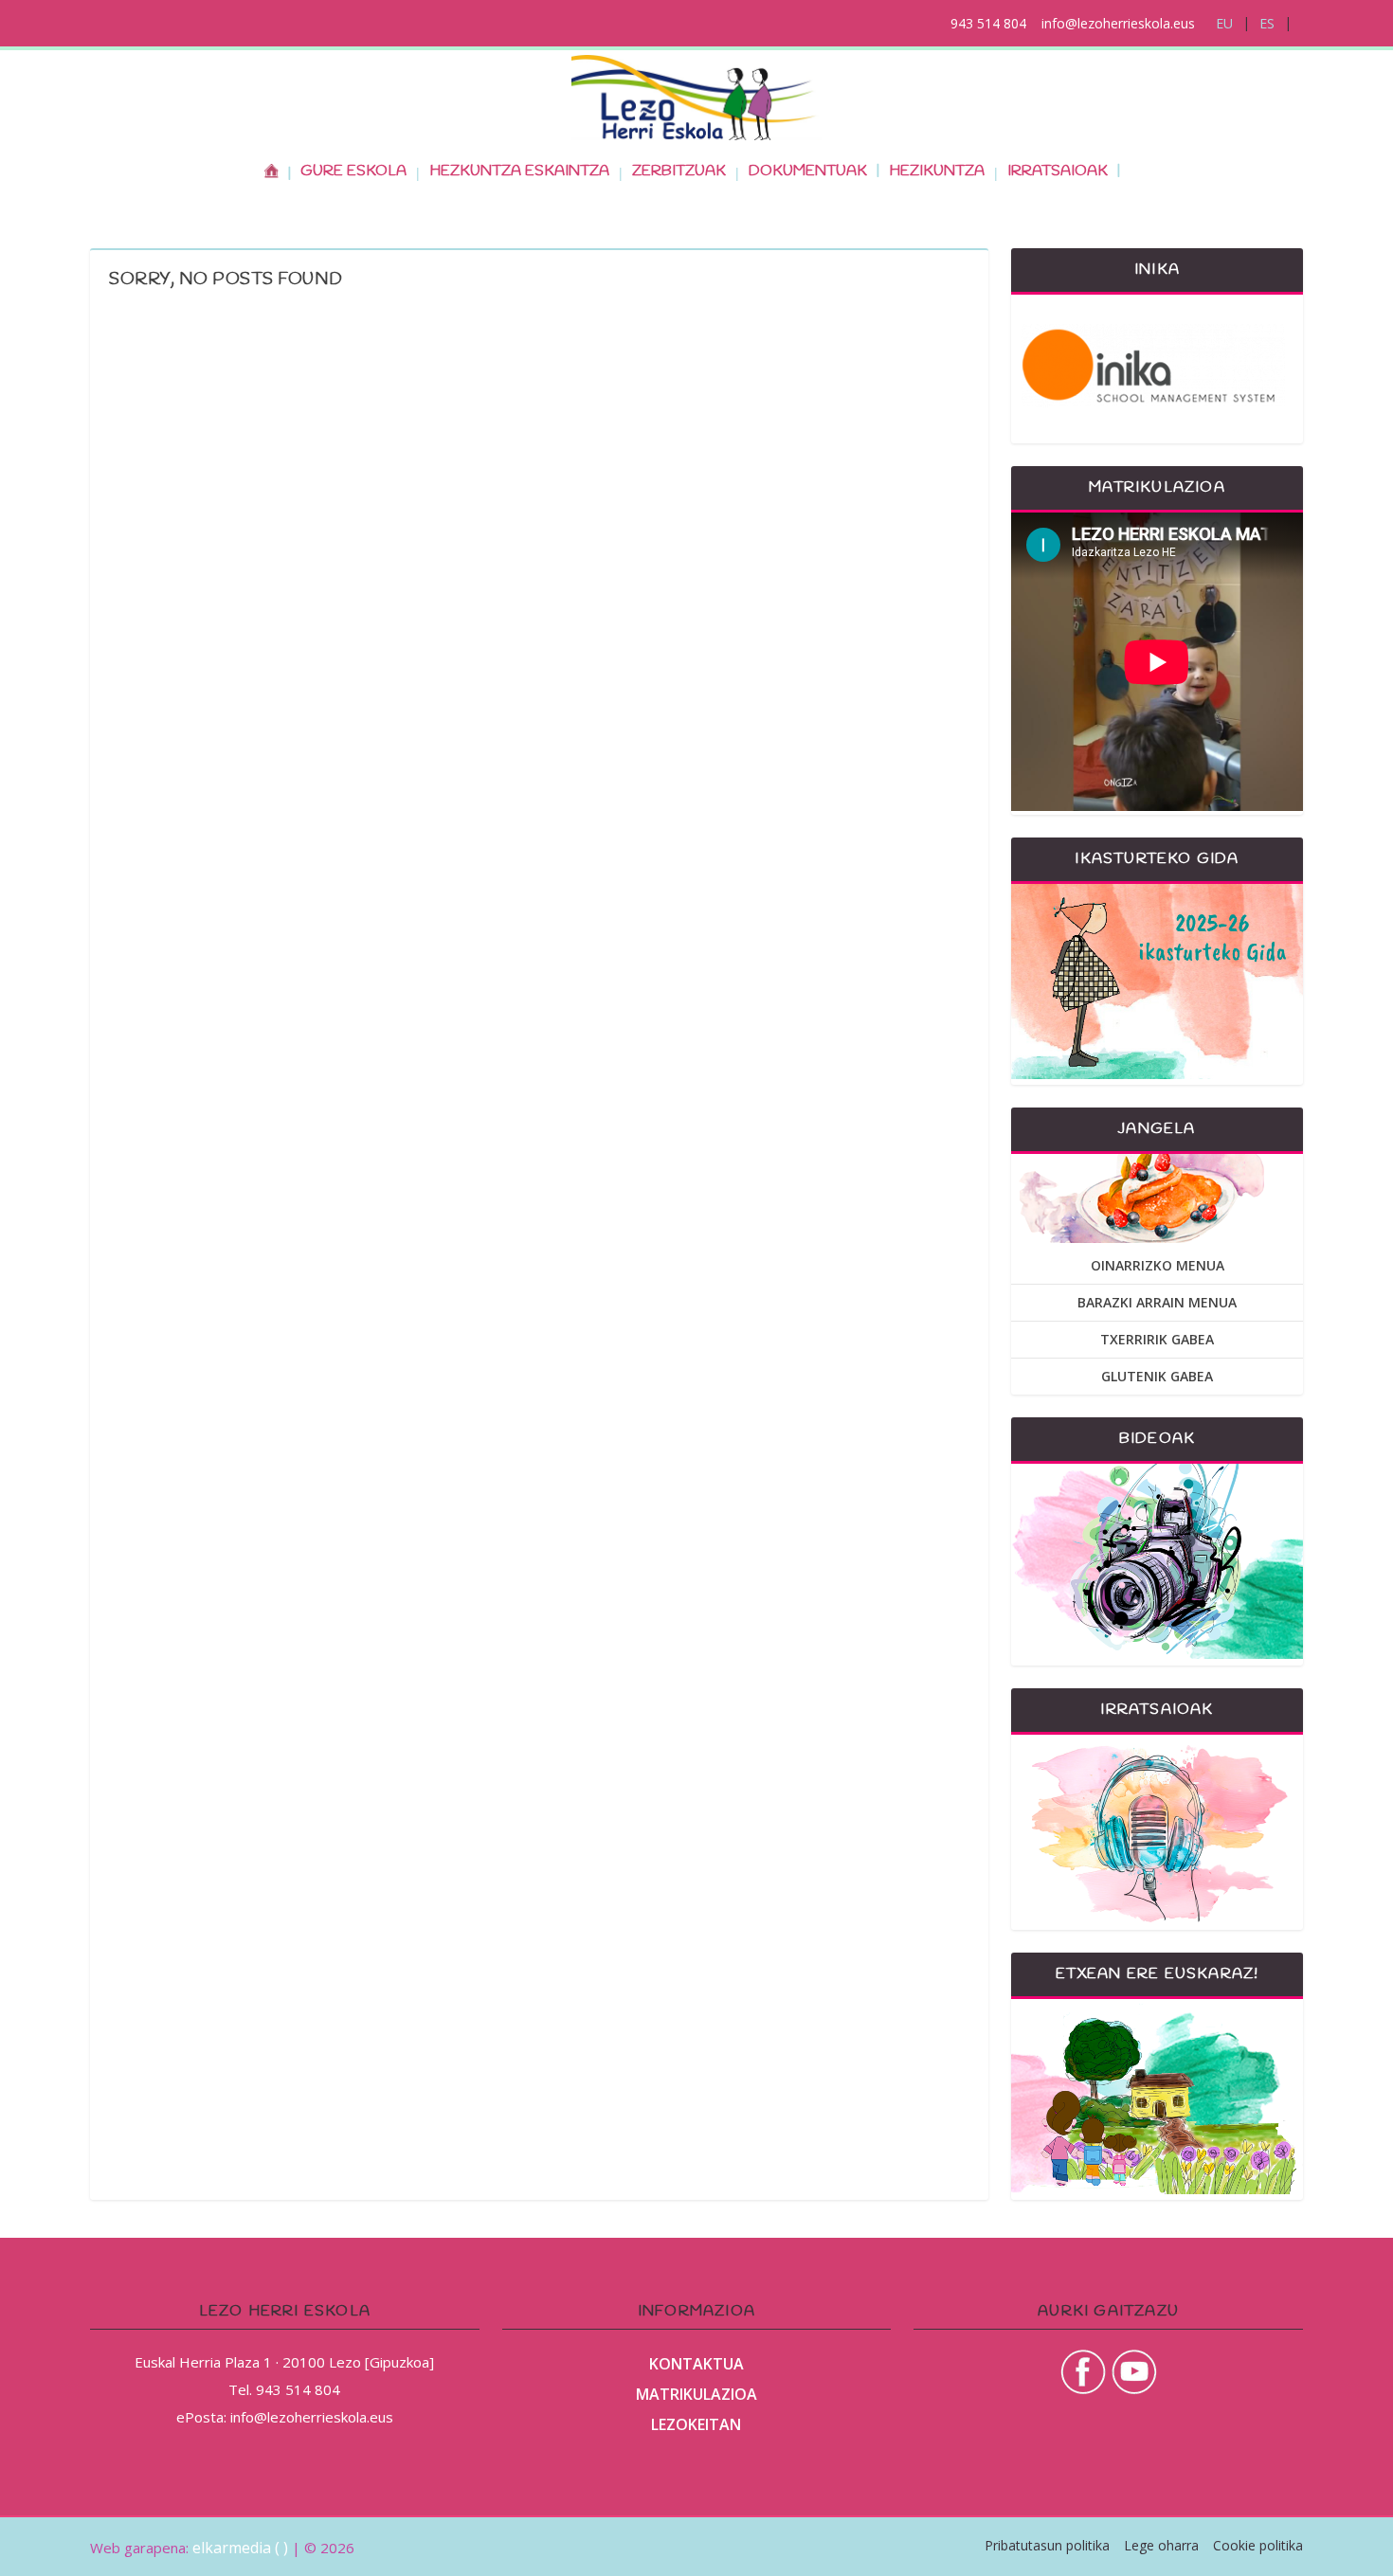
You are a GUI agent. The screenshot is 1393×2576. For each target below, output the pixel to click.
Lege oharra (1161, 2545)
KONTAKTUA (696, 2364)
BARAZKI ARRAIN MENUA (1157, 1302)
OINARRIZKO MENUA (1158, 1265)
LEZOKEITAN (696, 2424)
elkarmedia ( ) (240, 2548)
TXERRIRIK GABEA (1157, 1339)
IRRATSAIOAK (1058, 171)
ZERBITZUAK (679, 171)
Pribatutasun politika (1047, 2545)
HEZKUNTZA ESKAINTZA (519, 171)
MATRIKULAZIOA (696, 2394)
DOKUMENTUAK (808, 171)
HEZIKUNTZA (937, 171)
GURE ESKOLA (353, 171)
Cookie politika (1258, 2545)
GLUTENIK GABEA (1157, 1376)
